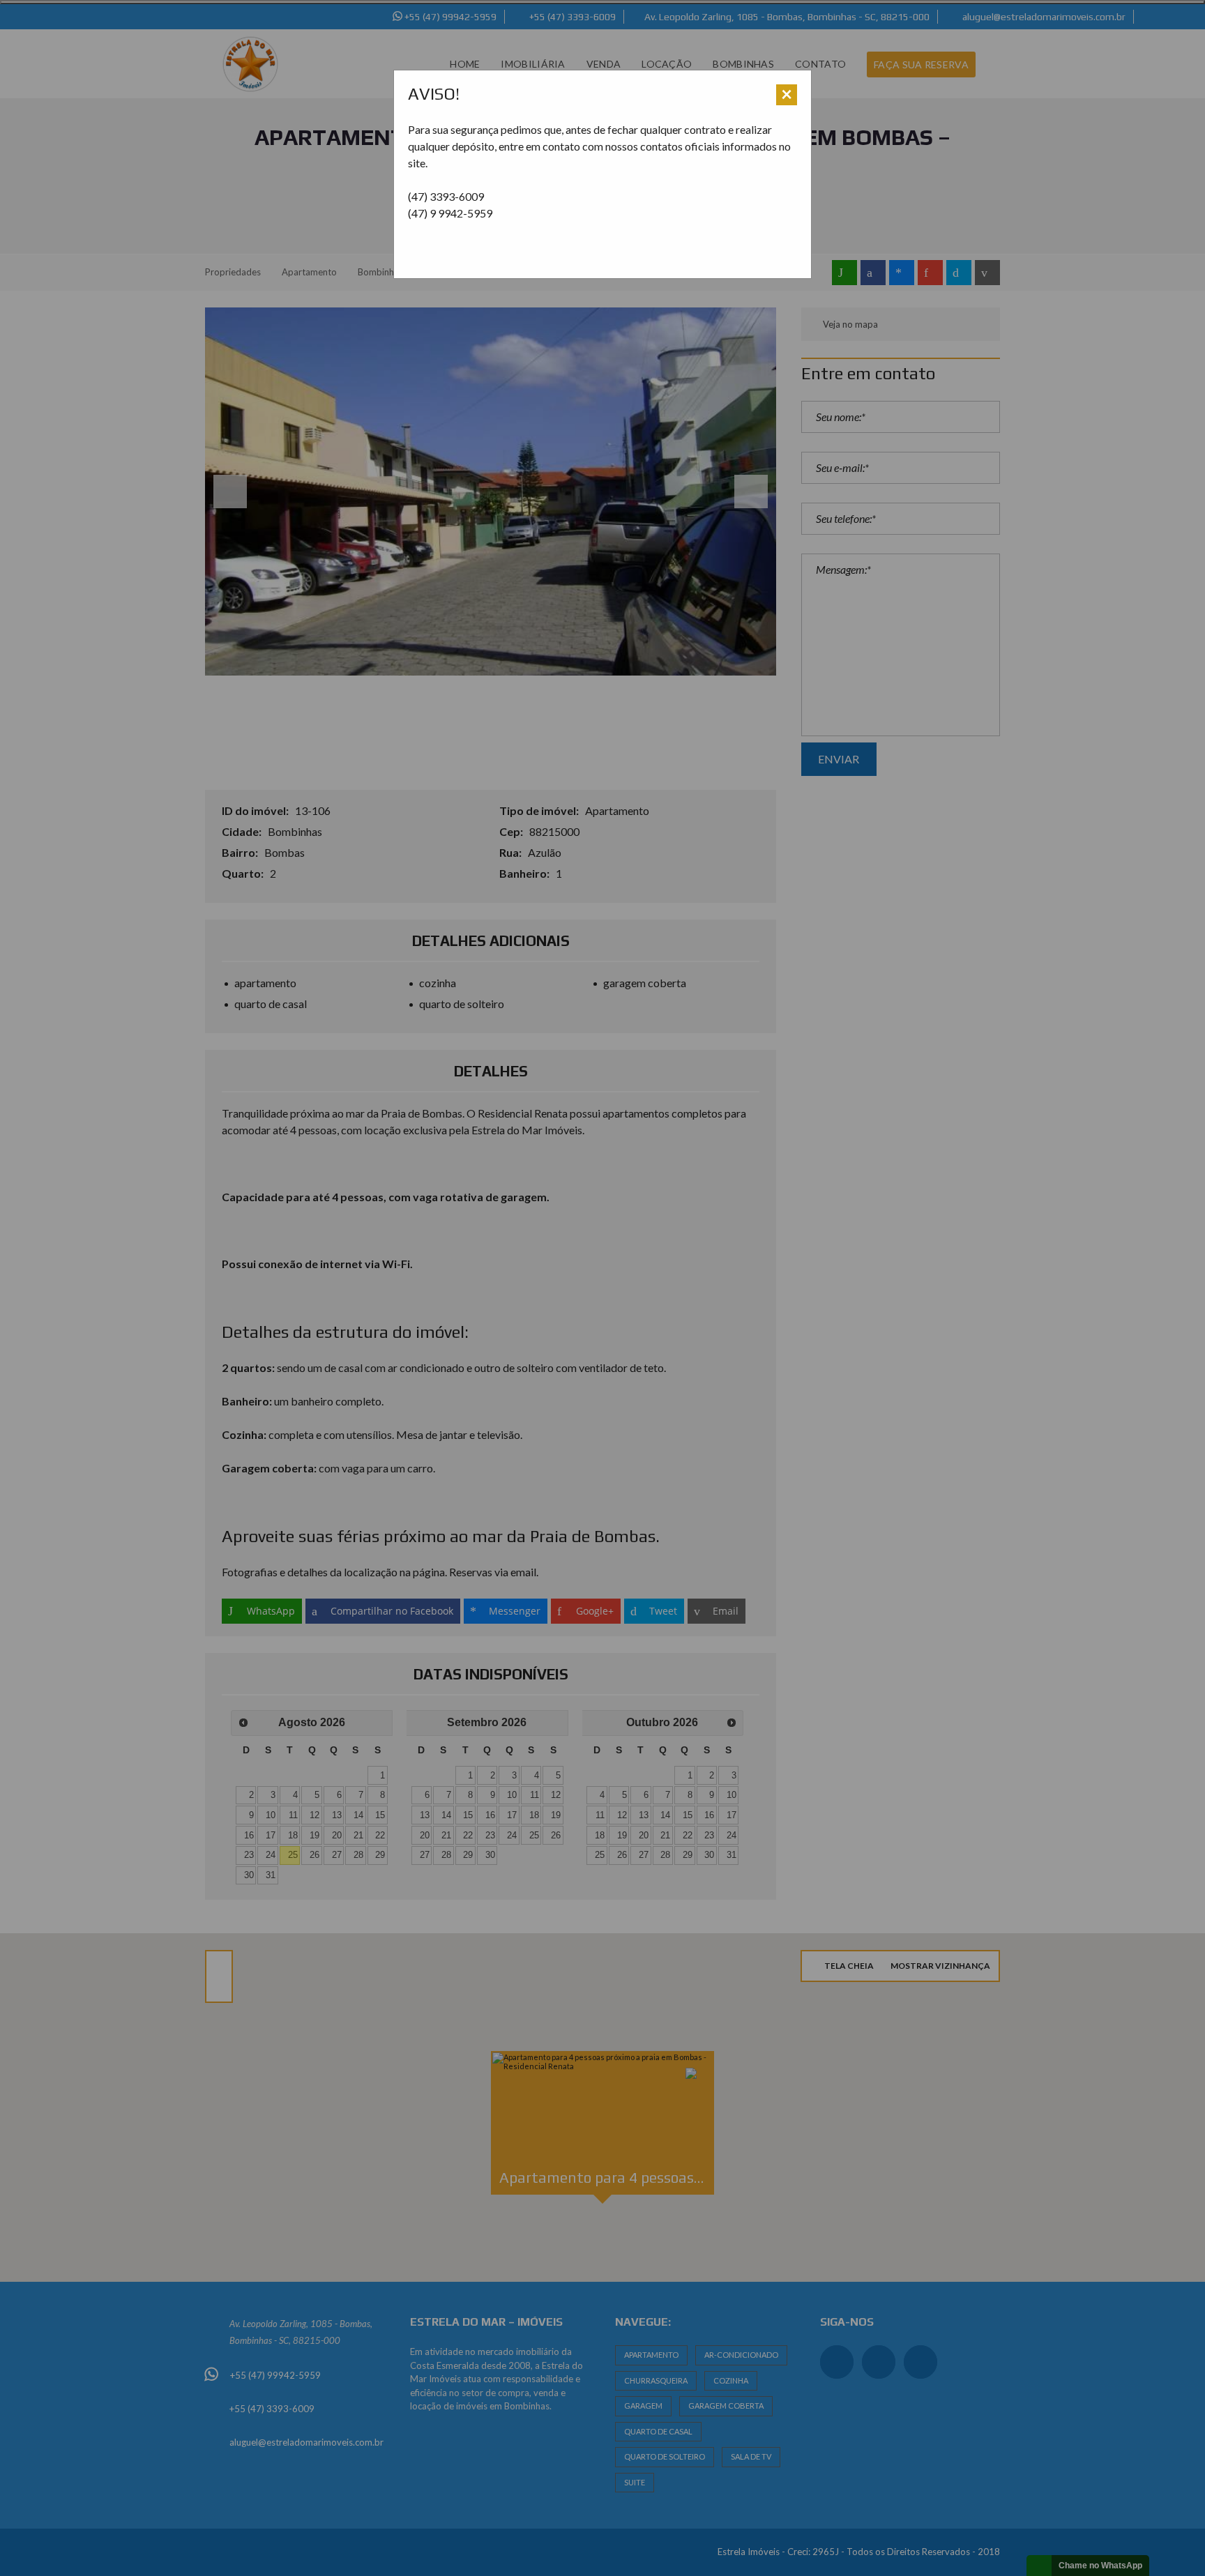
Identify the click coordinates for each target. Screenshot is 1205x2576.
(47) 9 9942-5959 (450, 213)
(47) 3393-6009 (446, 196)
